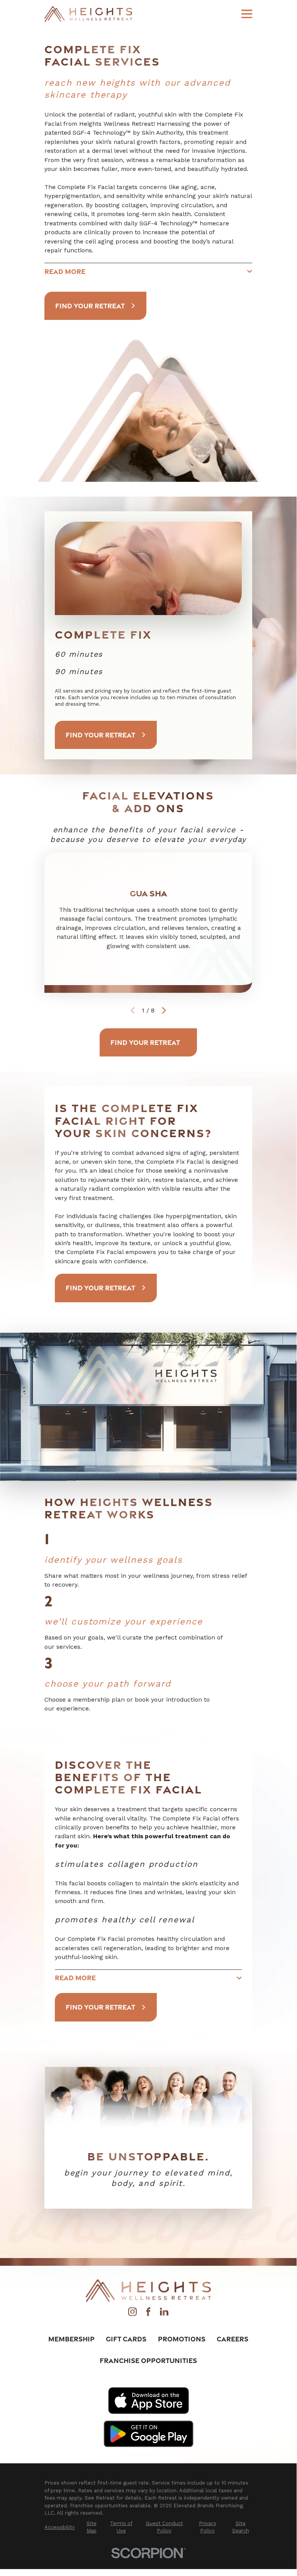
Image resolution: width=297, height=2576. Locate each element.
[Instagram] (132, 2314)
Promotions (182, 2339)
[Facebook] (148, 2314)
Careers (233, 2339)
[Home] (88, 14)
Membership (71, 2339)
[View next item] (164, 1010)
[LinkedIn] (164, 2314)
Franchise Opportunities (148, 2360)
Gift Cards (126, 2339)
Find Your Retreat (90, 306)
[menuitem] (60, 2527)
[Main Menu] (247, 14)
